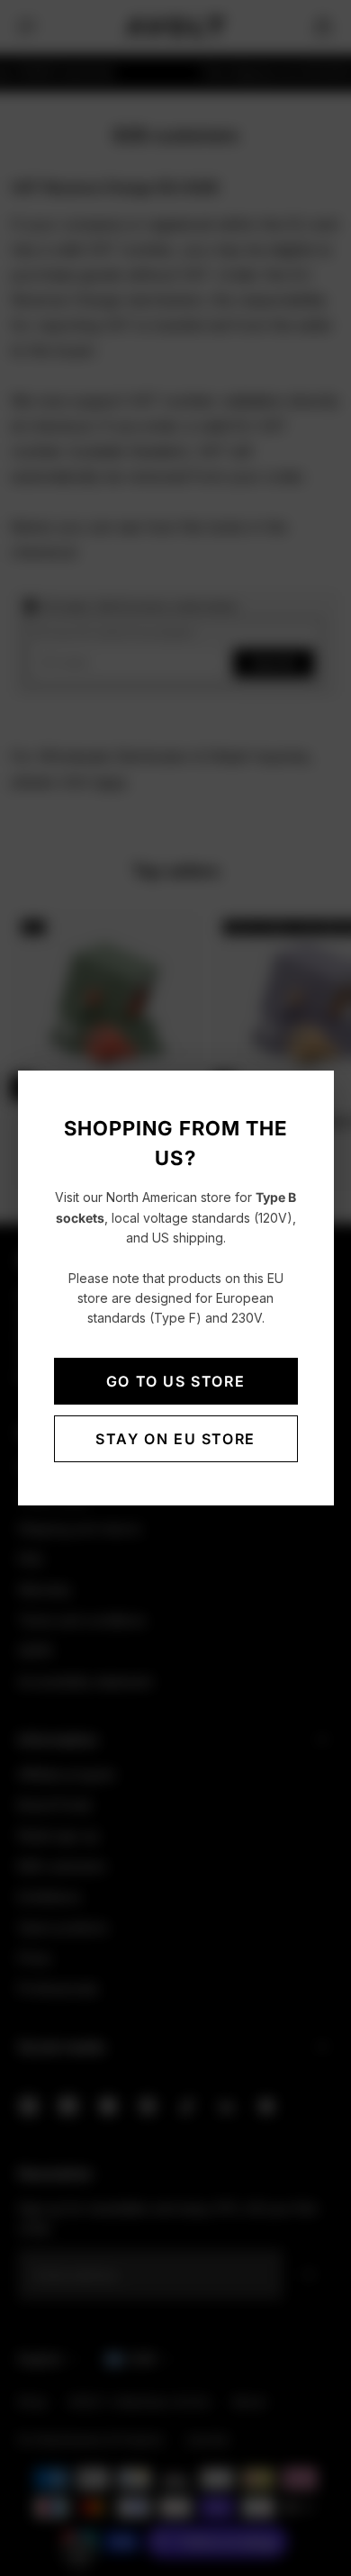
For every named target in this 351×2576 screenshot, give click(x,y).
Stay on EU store (175, 1439)
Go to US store (175, 1381)
